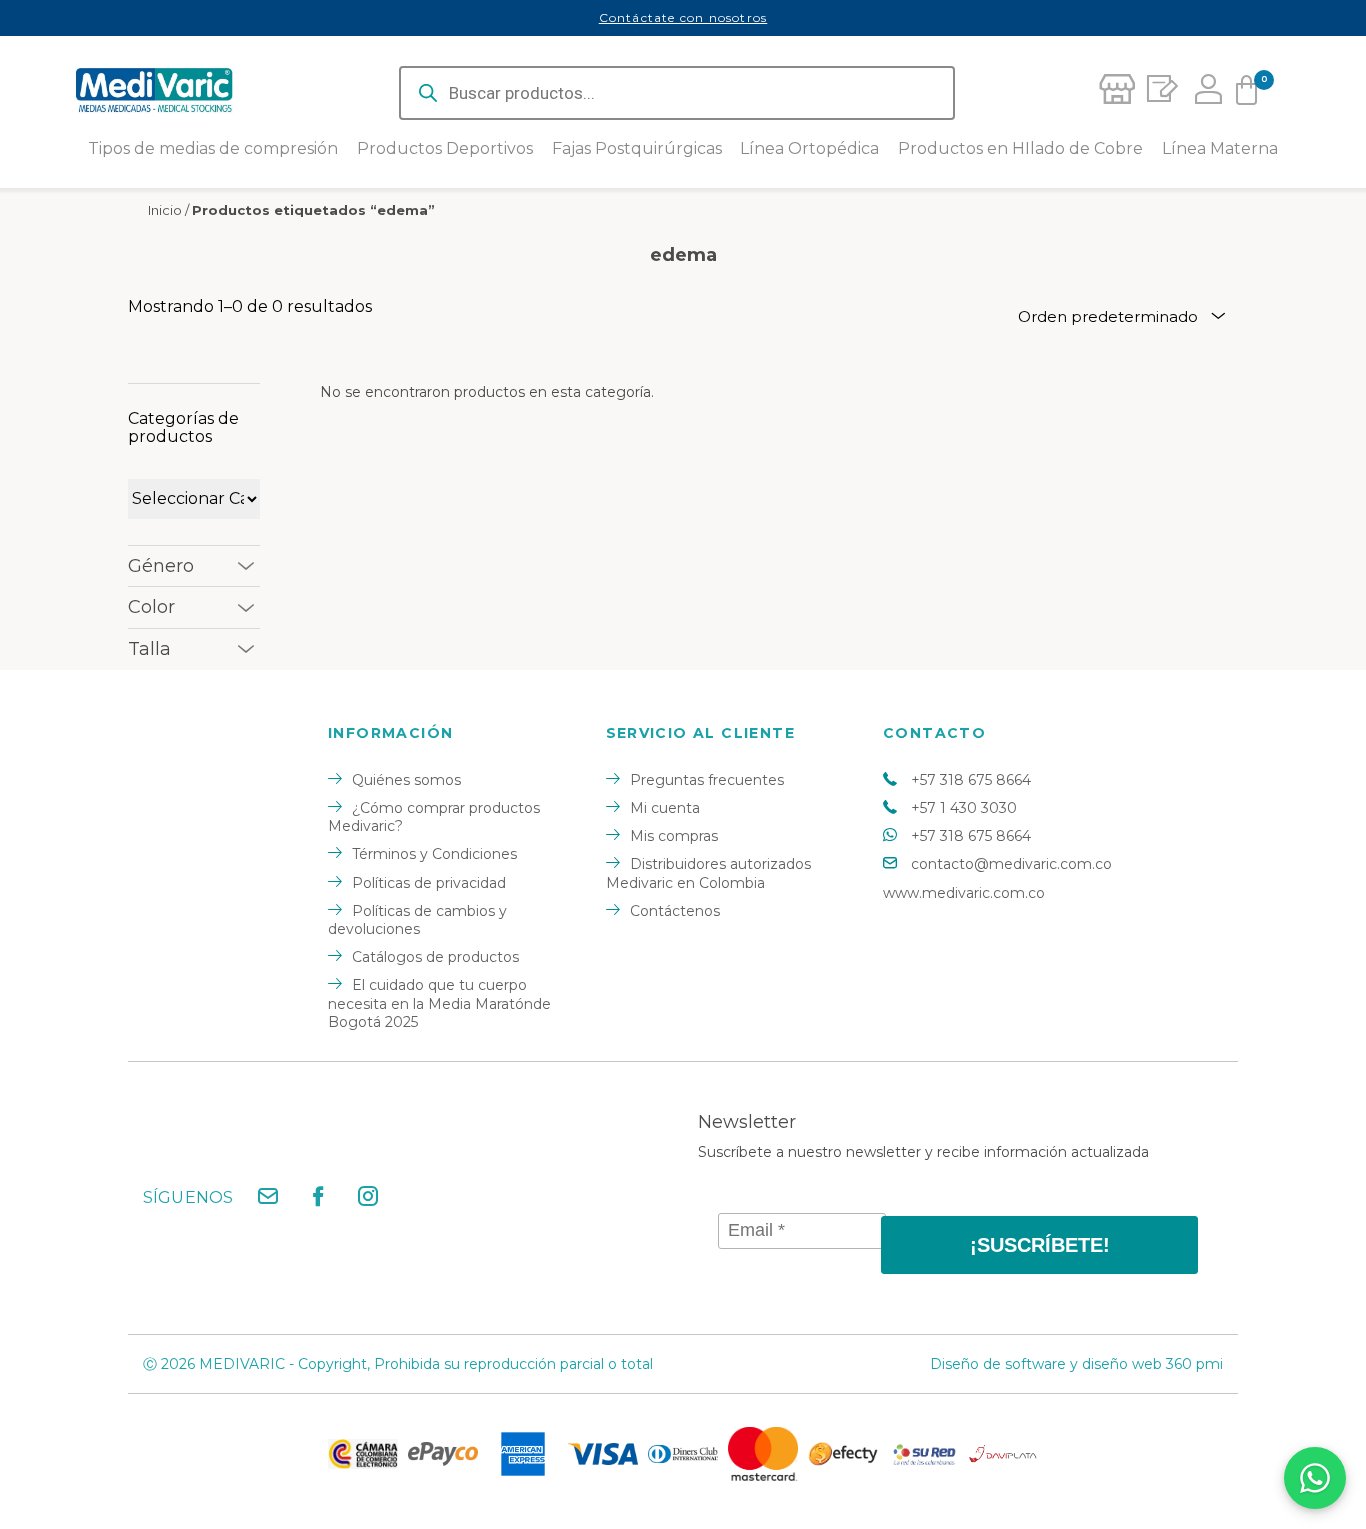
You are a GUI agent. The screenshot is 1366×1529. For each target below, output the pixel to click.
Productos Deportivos (445, 149)
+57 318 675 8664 (971, 780)
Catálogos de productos (435, 957)
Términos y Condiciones (434, 854)
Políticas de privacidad (429, 883)
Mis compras (674, 836)
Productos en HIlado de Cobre (1020, 149)
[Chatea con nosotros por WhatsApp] (1315, 1478)
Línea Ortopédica (809, 149)
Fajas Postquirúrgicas (637, 149)
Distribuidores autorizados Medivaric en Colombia (708, 873)
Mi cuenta (665, 808)
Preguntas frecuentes (707, 780)
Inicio (165, 210)
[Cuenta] (1203, 93)
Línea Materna (1220, 149)
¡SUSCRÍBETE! (1040, 1245)
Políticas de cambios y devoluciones (417, 920)
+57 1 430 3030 (964, 808)
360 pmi (1194, 1364)
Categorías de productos (183, 427)
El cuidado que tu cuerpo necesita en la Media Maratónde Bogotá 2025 (439, 1003)
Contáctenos (675, 911)
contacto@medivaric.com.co (1011, 864)
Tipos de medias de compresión (213, 149)
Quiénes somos (406, 780)
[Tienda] (1116, 93)
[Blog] (1159, 93)
